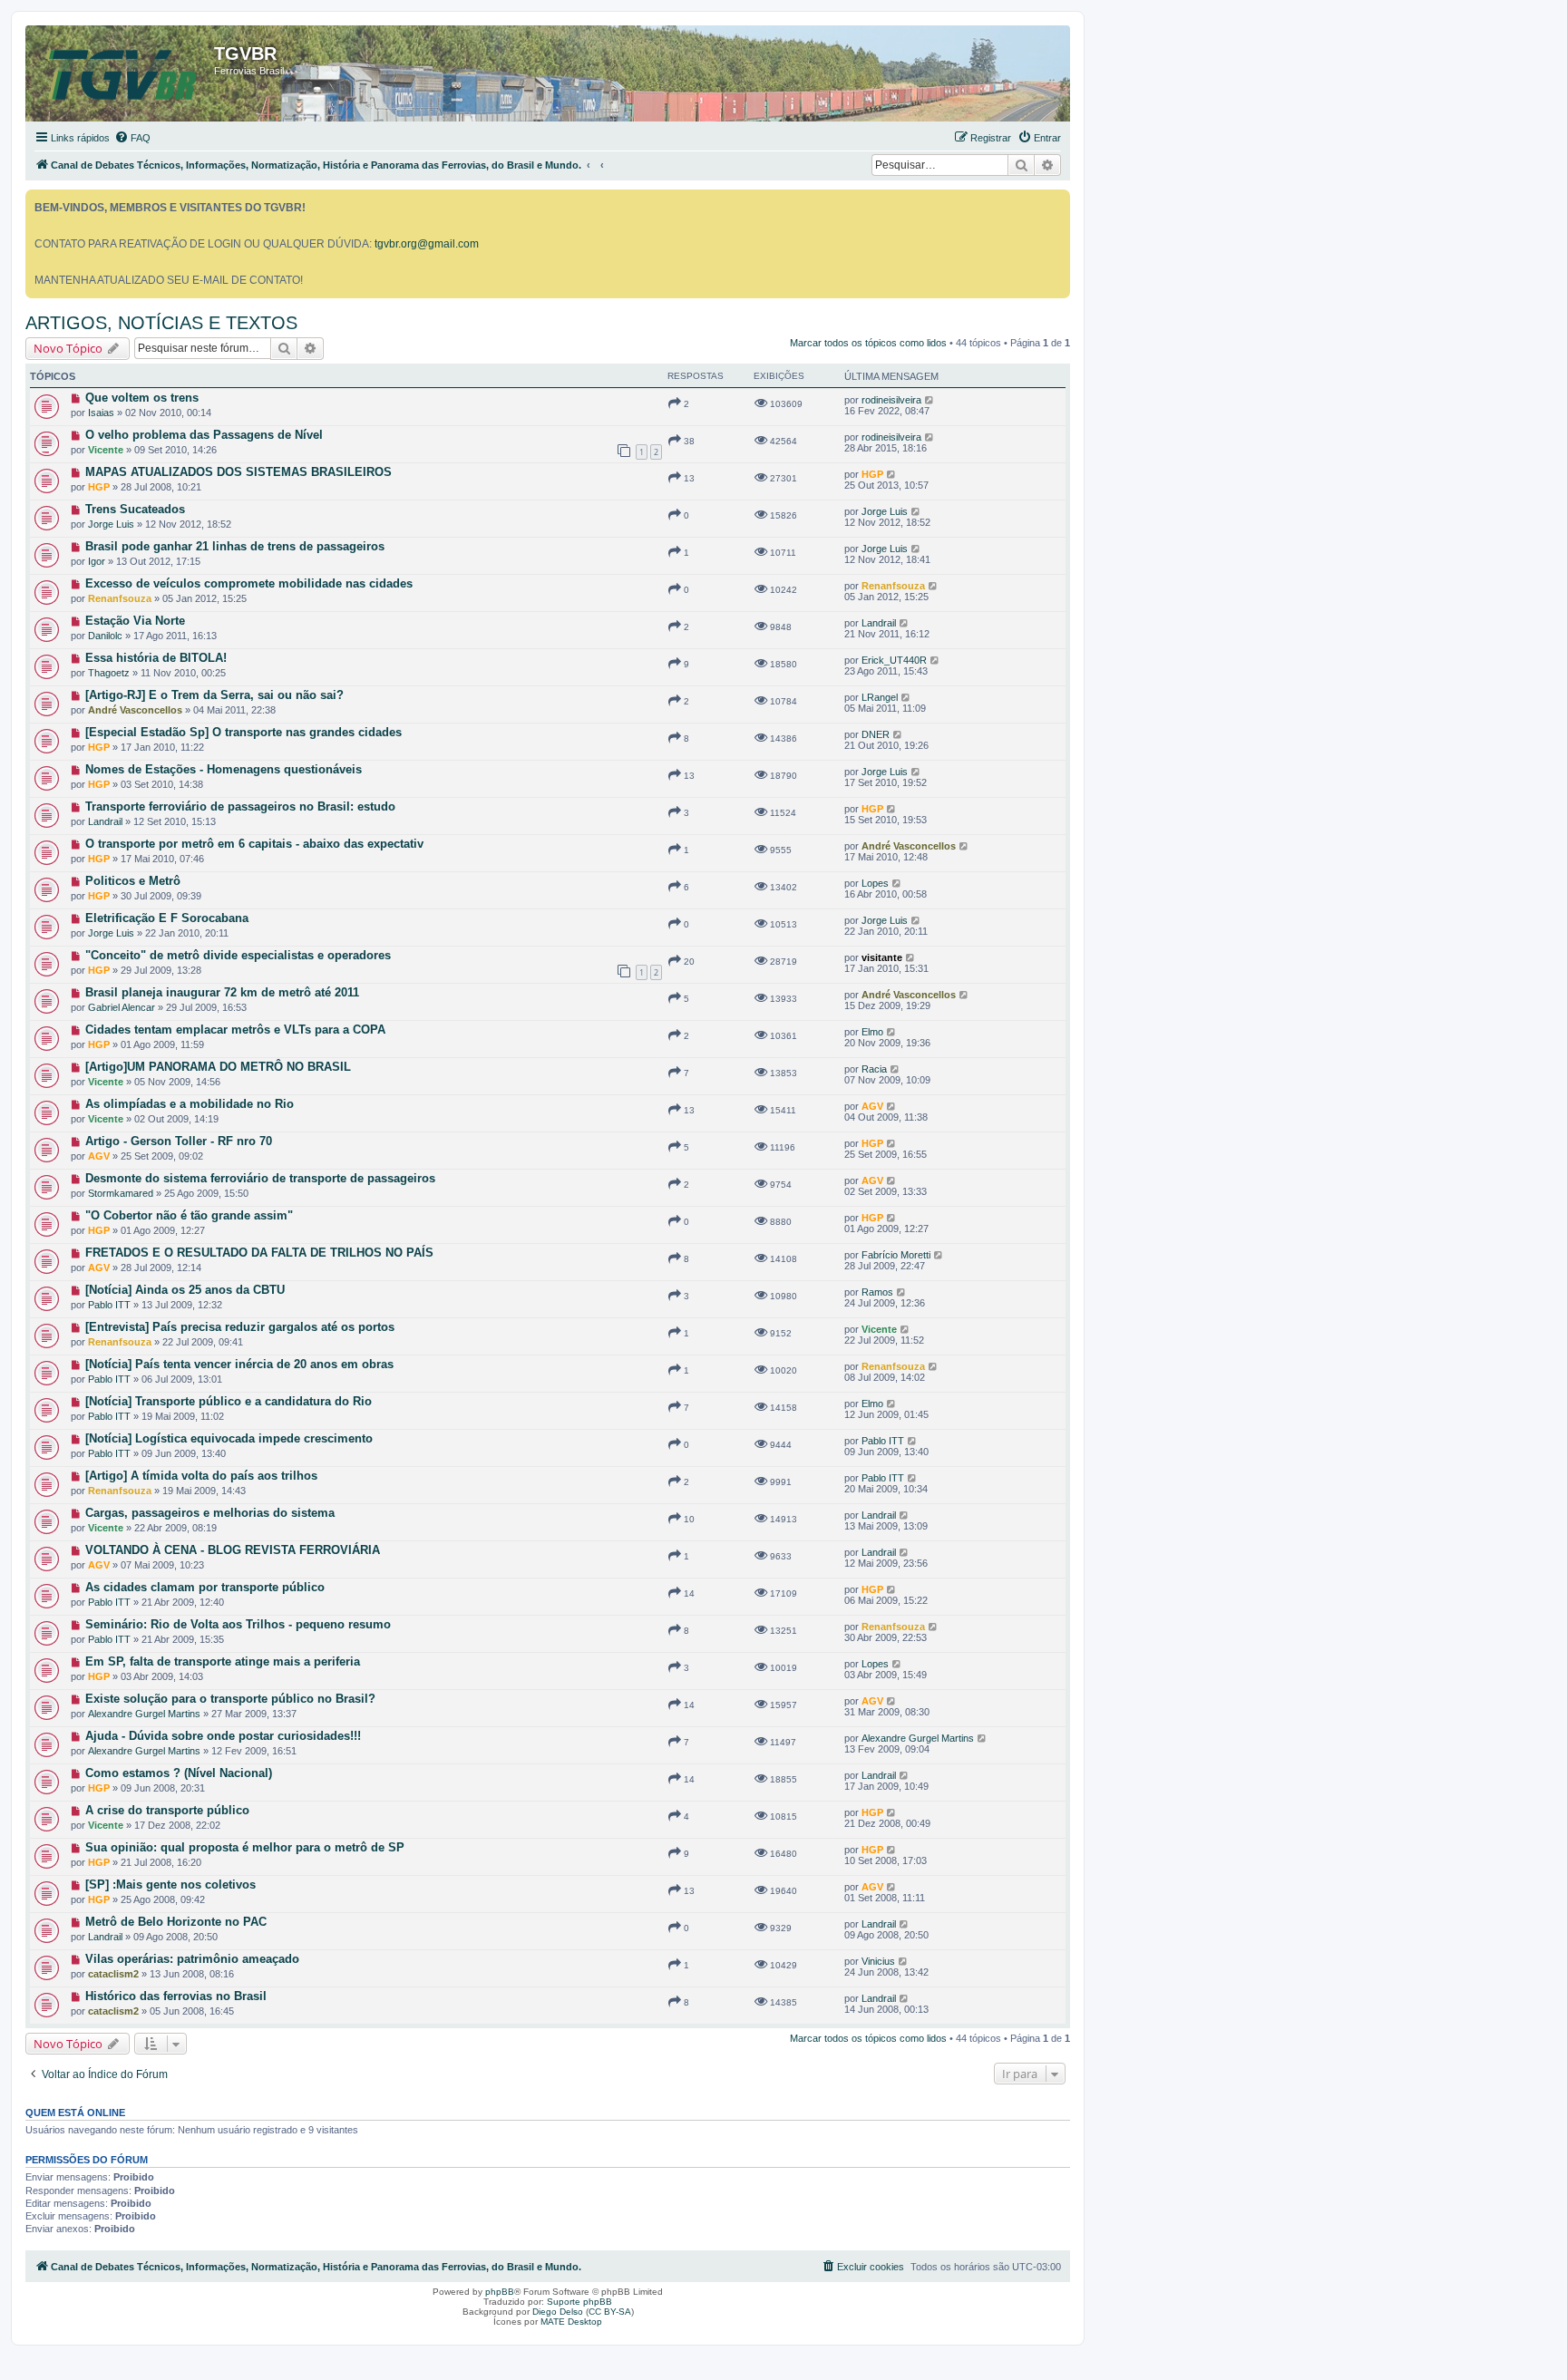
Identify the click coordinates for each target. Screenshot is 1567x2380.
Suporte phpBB (579, 2302)
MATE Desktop (571, 2322)
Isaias (101, 413)
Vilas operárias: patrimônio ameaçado (192, 1959)
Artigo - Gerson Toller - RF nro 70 (179, 1141)
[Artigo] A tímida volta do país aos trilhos (201, 1476)
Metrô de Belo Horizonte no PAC (176, 1922)
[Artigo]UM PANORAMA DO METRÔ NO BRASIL (218, 1067)
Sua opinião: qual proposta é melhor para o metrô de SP (245, 1847)
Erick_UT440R (894, 660)
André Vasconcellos (135, 710)
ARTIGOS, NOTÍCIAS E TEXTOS (161, 323)
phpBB (500, 2292)
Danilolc (105, 636)
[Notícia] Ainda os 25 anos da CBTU (185, 1290)
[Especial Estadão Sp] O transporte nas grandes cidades (243, 732)
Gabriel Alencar (122, 1007)
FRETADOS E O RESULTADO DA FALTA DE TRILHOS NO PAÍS (259, 1253)
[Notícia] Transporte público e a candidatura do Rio (229, 1401)
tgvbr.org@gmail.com (427, 244)
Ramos (877, 1292)
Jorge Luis (111, 524)
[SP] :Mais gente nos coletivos (170, 1885)
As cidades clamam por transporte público (205, 1587)
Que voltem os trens (142, 398)
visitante (882, 957)
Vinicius (878, 1961)
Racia (874, 1069)
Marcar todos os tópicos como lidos (868, 343)
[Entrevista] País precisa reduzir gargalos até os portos (240, 1327)
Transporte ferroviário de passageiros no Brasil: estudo (240, 806)
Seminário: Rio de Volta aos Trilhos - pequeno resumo (238, 1624)
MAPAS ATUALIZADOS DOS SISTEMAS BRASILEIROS (238, 472)
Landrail (879, 623)
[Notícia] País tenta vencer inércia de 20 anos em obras (239, 1364)
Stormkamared (121, 1193)
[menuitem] (132, 138)
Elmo (872, 1032)
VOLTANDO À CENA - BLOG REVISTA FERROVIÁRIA (233, 1550)
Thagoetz (109, 673)
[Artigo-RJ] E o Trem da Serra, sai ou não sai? (214, 695)
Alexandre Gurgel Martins (144, 1714)
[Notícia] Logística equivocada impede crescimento (229, 1438)
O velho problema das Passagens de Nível (204, 435)
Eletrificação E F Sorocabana (167, 918)
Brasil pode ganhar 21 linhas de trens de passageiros (235, 546)
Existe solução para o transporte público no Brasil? (230, 1699)
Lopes (875, 883)
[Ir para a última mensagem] (930, 400)
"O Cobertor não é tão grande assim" (189, 1215)
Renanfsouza (120, 598)
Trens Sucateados (135, 509)
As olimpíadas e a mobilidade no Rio (190, 1104)
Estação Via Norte (135, 621)
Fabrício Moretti (896, 1255)
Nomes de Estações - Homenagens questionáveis (224, 769)
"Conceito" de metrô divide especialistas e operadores (238, 955)
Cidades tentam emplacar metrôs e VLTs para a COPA (235, 1030)
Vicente (106, 450)
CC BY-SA (610, 2312)
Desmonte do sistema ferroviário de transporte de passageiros (260, 1178)
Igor (97, 561)
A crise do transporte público (167, 1810)
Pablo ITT (109, 1305)
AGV (872, 1106)
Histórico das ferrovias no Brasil (176, 1996)
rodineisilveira (891, 400)
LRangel (880, 697)
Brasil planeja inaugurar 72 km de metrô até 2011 (222, 992)
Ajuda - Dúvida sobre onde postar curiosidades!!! (223, 1736)
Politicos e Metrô (133, 881)
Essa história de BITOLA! (156, 658)
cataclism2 (113, 1974)
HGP (99, 487)
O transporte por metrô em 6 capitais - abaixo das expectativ (254, 844)
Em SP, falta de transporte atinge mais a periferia (223, 1661)
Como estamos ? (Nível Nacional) (179, 1773)
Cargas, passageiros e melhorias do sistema (210, 1513)
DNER (876, 734)
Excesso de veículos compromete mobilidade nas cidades (249, 583)
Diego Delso (558, 2312)
